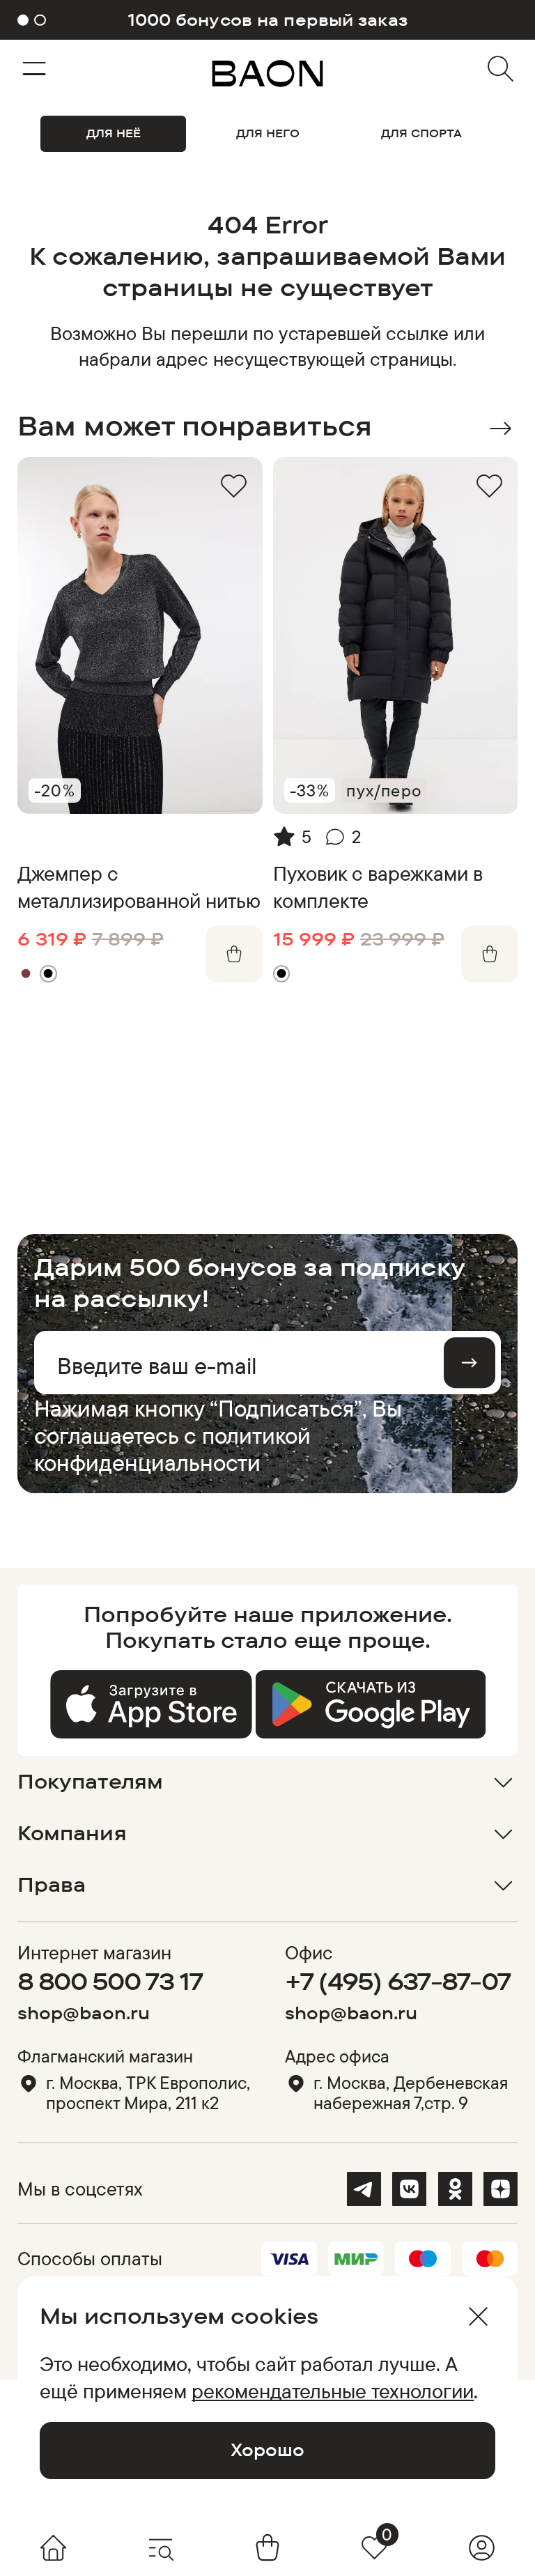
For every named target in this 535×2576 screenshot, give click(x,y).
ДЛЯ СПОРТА (421, 133)
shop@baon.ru (84, 2013)
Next (501, 429)
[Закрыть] (478, 2316)
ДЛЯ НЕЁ (114, 133)
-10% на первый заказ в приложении (267, 20)
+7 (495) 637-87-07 (398, 1981)
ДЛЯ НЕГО (268, 133)
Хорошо (267, 2450)
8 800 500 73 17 (110, 1981)
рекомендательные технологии (333, 2391)
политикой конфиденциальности (172, 1449)
